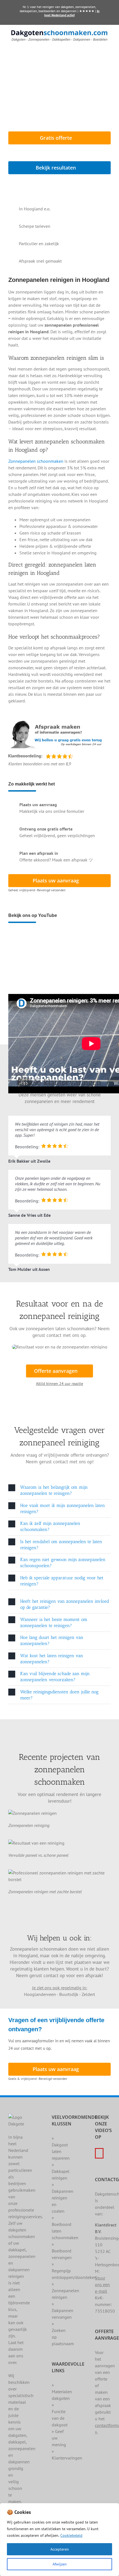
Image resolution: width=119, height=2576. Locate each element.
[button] (59, 1491)
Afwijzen (60, 2564)
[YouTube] (99, 2153)
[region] (59, 2540)
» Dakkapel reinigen (61, 2171)
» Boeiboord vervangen (62, 2251)
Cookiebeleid (71, 2535)
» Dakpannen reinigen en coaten (63, 2198)
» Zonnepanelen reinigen (65, 2291)
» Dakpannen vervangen (63, 2310)
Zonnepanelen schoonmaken (36, 461)
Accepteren (60, 2549)
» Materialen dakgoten (62, 2392)
